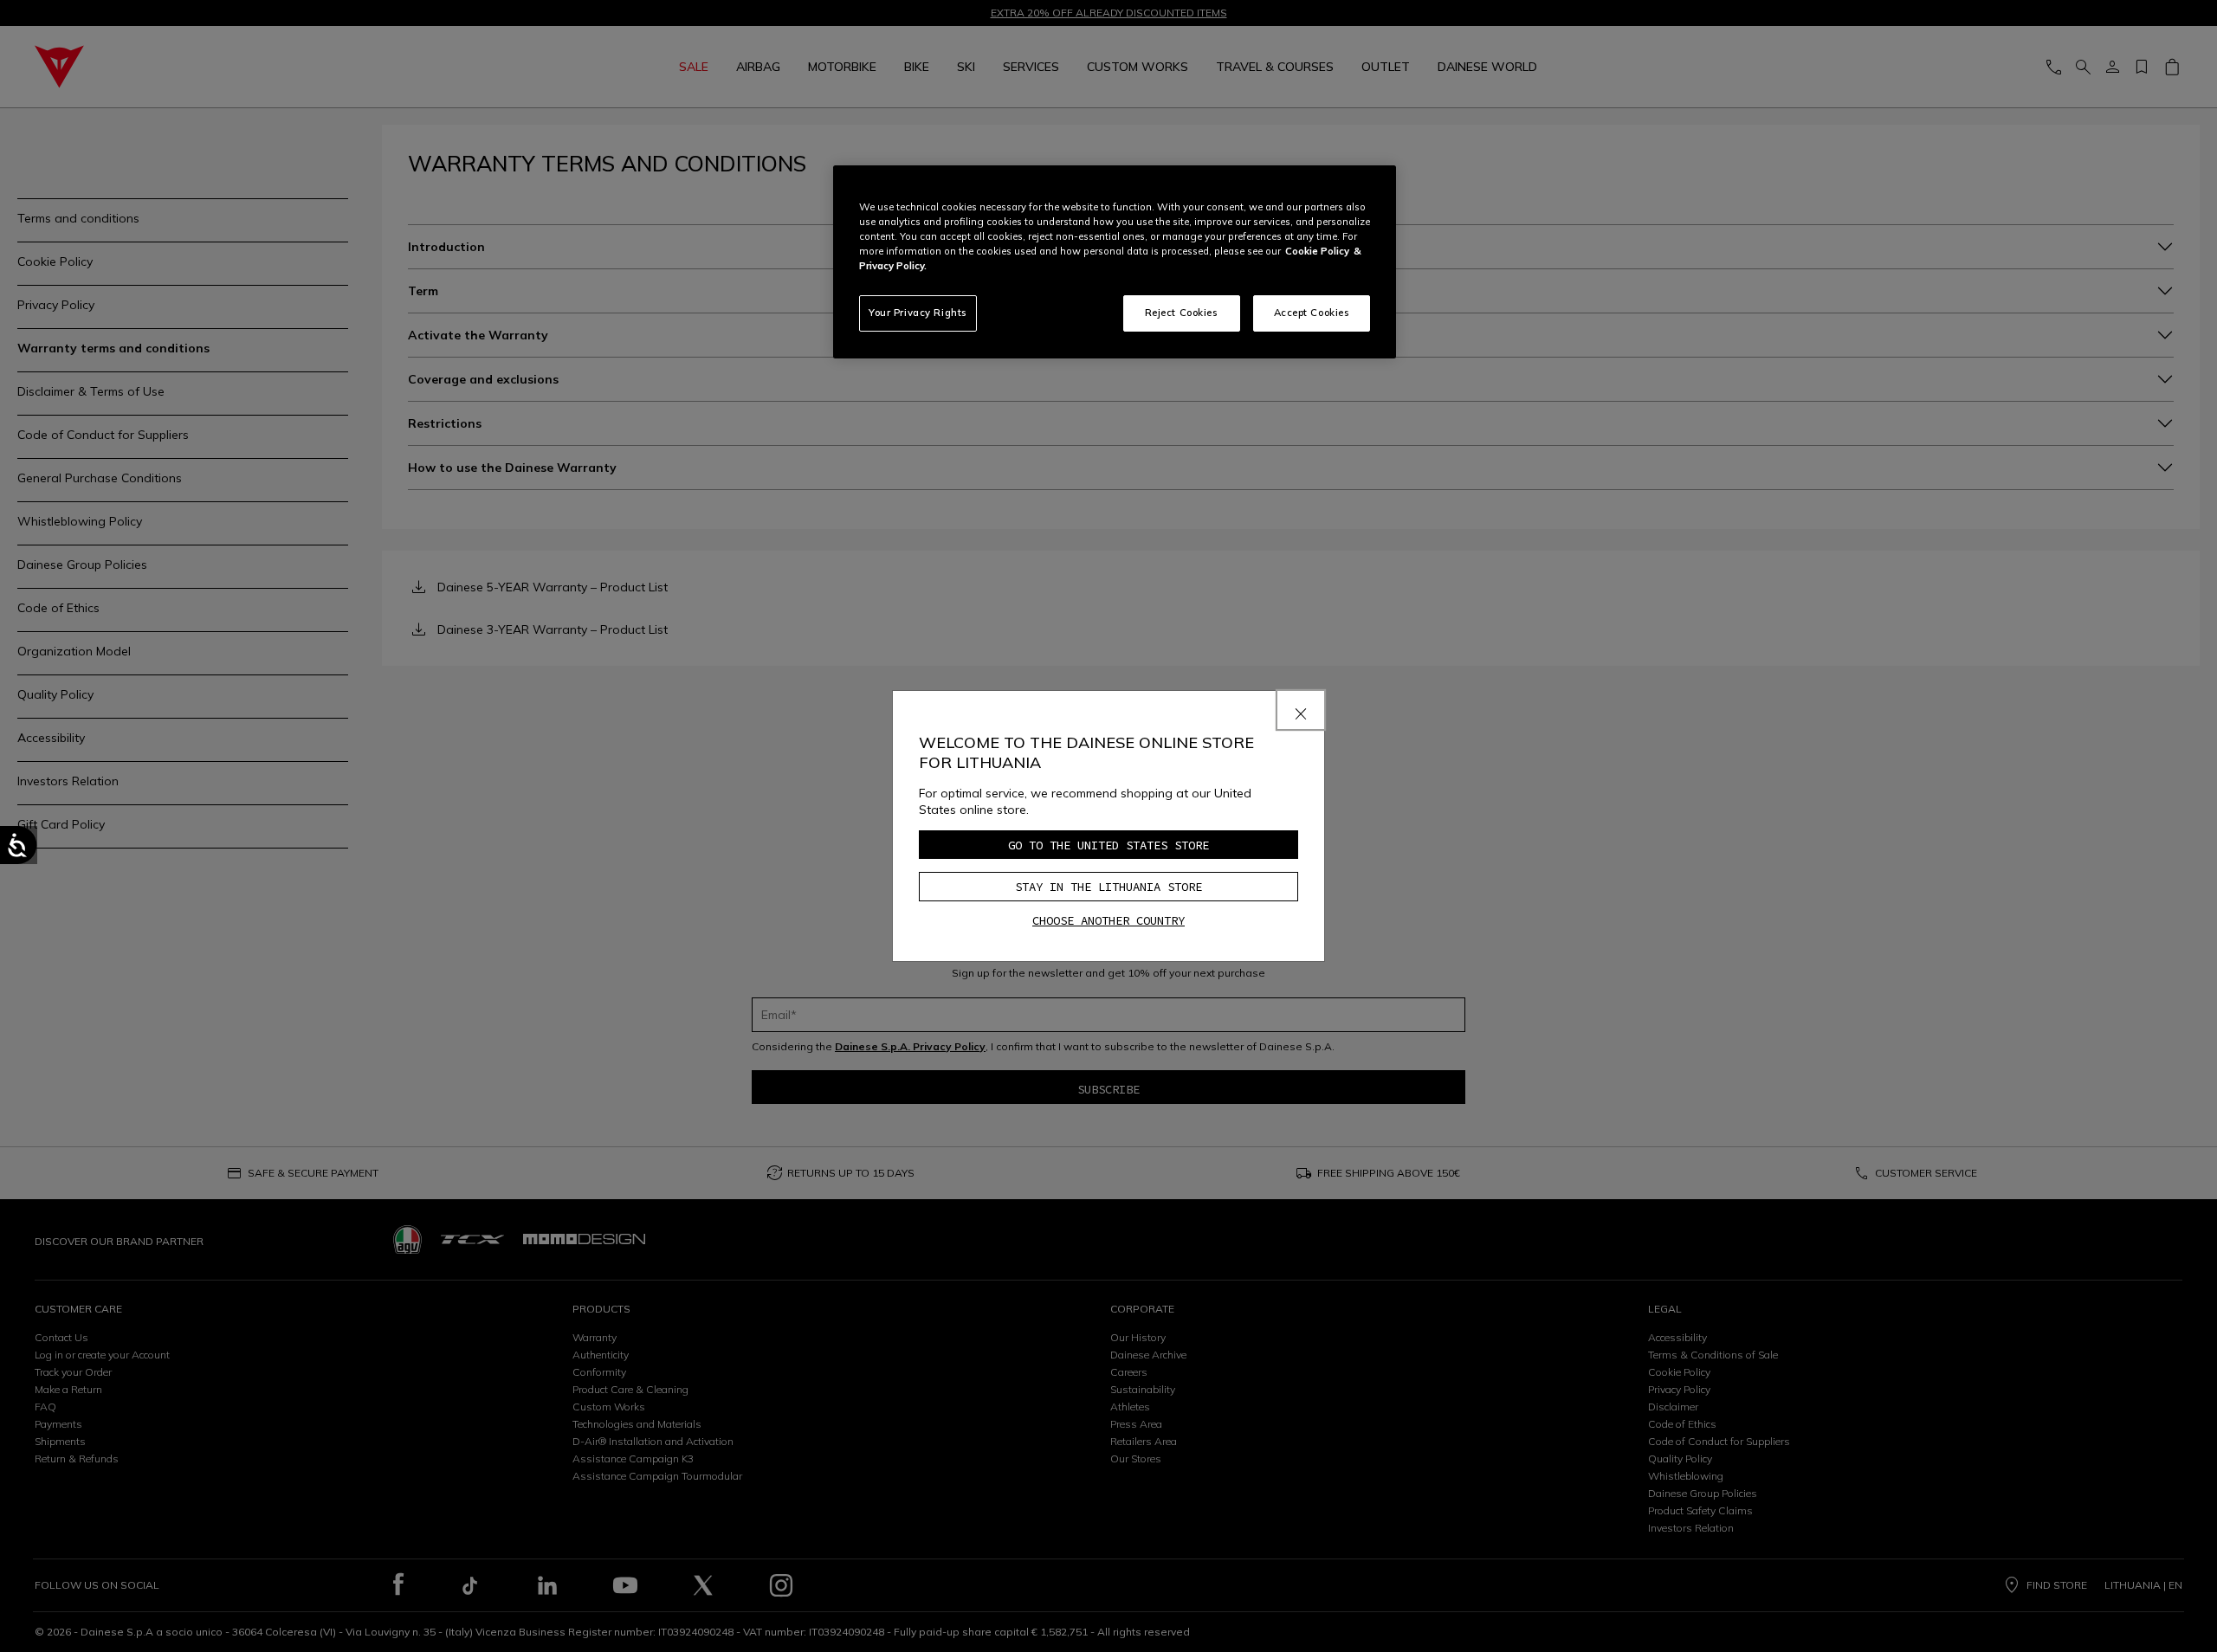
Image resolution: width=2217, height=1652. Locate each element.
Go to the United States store (1108, 845)
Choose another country (1108, 920)
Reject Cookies (1182, 313)
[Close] (1301, 710)
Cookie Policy (1317, 251)
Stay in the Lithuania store (1108, 887)
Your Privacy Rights (918, 313)
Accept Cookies (1312, 313)
